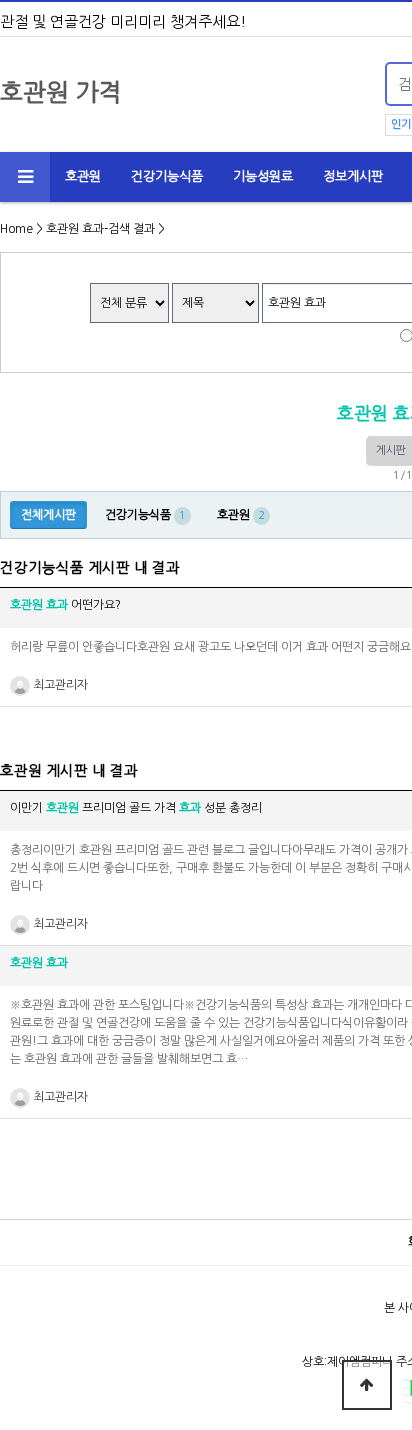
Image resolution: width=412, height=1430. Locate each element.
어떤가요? (65, 605)
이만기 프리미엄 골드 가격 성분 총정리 (136, 808)
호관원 (83, 176)
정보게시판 (353, 176)
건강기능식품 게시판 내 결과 (90, 568)
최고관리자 (59, 685)
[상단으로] (367, 1385)
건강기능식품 (167, 176)
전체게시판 (48, 515)
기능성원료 (263, 176)
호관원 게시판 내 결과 (69, 771)
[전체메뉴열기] (25, 177)
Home (16, 229)
